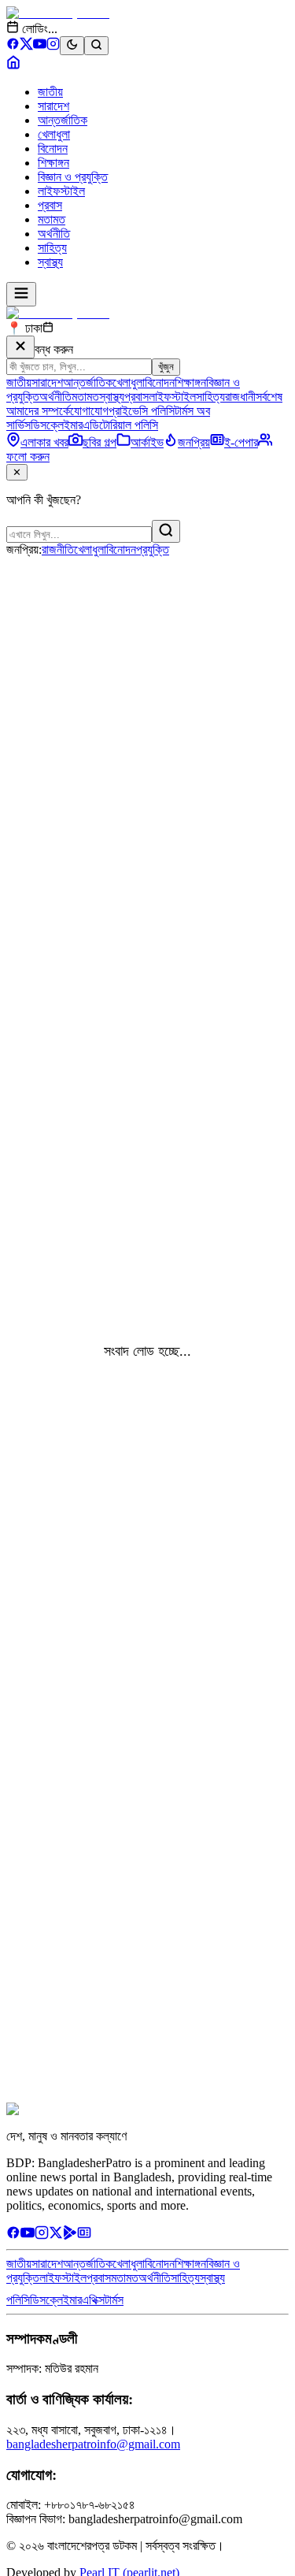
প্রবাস (50, 205)
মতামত (52, 219)
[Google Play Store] (70, 2235)
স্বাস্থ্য (50, 262)
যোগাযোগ (89, 411)
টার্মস (114, 2300)
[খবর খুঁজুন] (96, 46)
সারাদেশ (53, 106)
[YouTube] (40, 46)
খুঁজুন (166, 367)
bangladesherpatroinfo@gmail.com (93, 2444)
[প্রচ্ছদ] (13, 65)
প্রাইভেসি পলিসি (142, 411)
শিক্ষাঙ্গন (53, 163)
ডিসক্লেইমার (57, 425)
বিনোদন (53, 148)
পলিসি (18, 2300)
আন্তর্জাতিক (63, 120)
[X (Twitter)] (26, 46)
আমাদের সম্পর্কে (38, 411)
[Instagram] (53, 46)
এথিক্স (93, 2300)
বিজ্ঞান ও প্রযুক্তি (73, 177)
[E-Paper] (84, 2235)
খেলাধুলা (54, 134)
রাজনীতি (58, 549)
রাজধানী (240, 397)
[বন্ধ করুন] (20, 347)
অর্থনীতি (54, 234)
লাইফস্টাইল (61, 191)
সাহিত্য (52, 248)
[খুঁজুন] (166, 531)
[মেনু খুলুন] (21, 294)
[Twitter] (56, 2235)
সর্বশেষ (269, 397)
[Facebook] (13, 46)
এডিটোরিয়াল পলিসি (120, 425)
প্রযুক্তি (153, 549)
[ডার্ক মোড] (72, 46)
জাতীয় (50, 92)
